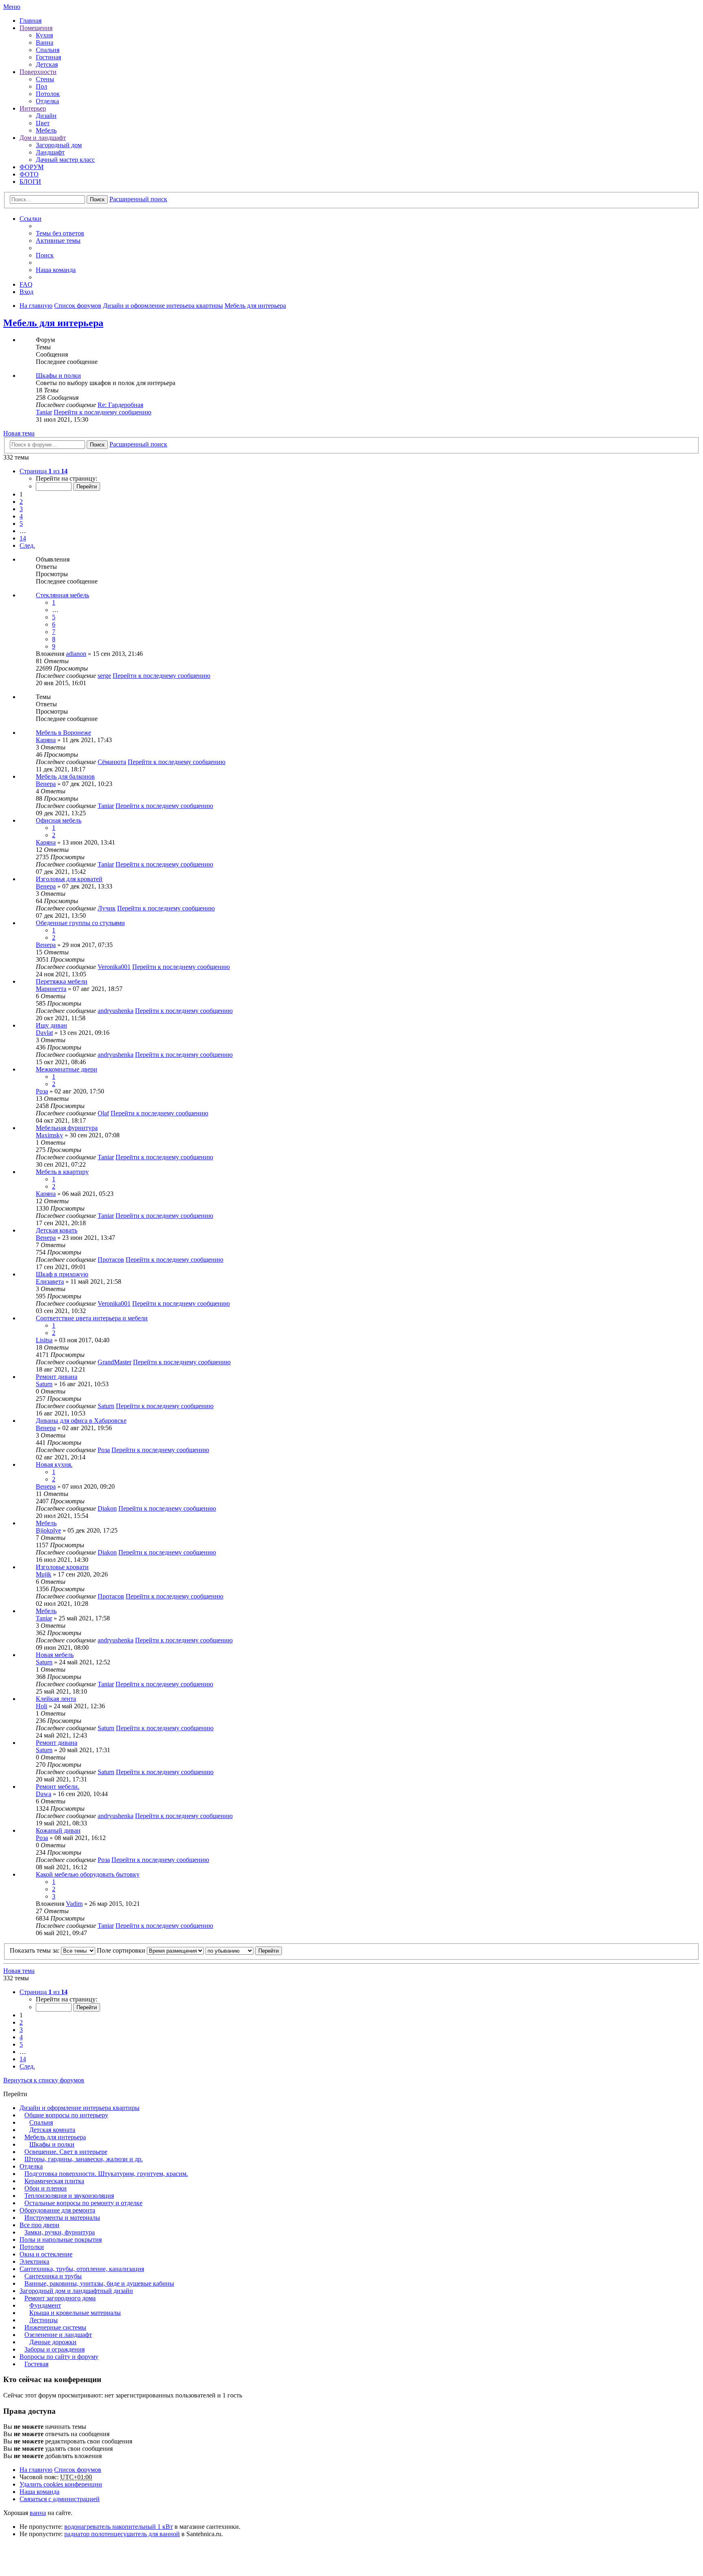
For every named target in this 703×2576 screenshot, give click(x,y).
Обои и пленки (46, 2188)
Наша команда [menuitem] (56, 270)
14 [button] (23, 538)
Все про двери (39, 2225)
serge (104, 676)
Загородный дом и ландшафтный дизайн (76, 2291)
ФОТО (29, 174)
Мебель (46, 130)
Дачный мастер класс (65, 160)
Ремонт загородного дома (60, 2298)
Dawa (44, 1794)
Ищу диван (51, 1025)
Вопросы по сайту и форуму (59, 2357)
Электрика (34, 2261)
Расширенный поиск (138, 199)
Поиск (97, 199)
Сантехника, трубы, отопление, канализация (82, 2269)
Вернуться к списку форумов (44, 2080)
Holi (41, 1706)
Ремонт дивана (57, 1377)
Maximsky (49, 1135)
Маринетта (51, 989)
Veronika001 (114, 967)
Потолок (48, 94)
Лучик (107, 908)
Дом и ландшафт (43, 138)
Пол (41, 86)
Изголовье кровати (62, 1567)
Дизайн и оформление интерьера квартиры (80, 2108)
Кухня (44, 35)
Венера (46, 784)
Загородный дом (59, 145)
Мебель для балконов (65, 776)
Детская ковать (57, 1230)
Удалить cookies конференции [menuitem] (61, 2484)
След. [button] (27, 545)
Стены (45, 79)
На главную (36, 2470)
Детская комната (52, 2130)
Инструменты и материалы (62, 2218)
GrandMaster (115, 1362)
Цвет (43, 123)
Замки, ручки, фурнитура (60, 2232)
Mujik (44, 1574)
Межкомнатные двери (67, 1069)
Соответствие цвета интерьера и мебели (92, 1318)
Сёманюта (112, 762)
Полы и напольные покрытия (61, 2240)
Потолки (32, 2247)
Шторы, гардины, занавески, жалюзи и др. (84, 2159)
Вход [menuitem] (26, 292)
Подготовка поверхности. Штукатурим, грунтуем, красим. (106, 2174)
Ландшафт (50, 152)
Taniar (44, 412)
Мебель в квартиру (62, 1172)
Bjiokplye (48, 1530)
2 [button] (21, 502)
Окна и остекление (46, 2254)
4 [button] (21, 516)
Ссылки (31, 219)
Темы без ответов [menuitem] (60, 233)
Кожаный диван (58, 1830)
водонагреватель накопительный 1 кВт (119, 2527)
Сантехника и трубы (53, 2276)
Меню (12, 7)
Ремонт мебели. (58, 1787)
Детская (47, 64)
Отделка (47, 101)
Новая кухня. (54, 1464)
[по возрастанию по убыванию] (229, 1950)
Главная (31, 21)
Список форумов (78, 2470)
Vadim (74, 1904)
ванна (38, 2513)
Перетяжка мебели (62, 981)
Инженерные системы (55, 2327)
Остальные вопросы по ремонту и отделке (83, 2203)
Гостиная (48, 57)
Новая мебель (55, 1655)
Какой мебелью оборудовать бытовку (88, 1874)
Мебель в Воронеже (63, 733)
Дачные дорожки (53, 2342)
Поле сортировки (122, 1950)
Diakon (107, 1508)
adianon (76, 654)
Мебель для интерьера (53, 323)
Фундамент (45, 2305)
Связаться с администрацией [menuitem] (60, 2499)
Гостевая (36, 2364)
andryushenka (116, 1011)
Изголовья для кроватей (69, 879)
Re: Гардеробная (120, 405)
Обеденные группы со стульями (80, 923)
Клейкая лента (56, 1699)
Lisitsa (44, 1340)
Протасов (111, 1260)
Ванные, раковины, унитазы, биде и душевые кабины (99, 2283)
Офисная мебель (59, 820)
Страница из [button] (44, 471)
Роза (42, 1091)
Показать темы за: (35, 1950)
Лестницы (44, 2320)
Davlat (44, 1033)
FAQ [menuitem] (26, 284)
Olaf (103, 1113)
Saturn (44, 1384)
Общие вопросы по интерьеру (66, 2115)
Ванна (45, 42)
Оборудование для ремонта (57, 2210)
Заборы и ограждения (55, 2349)
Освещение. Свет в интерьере (66, 2152)
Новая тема (19, 433)
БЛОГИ (30, 182)
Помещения (36, 28)
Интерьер (33, 108)
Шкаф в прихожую (62, 1274)
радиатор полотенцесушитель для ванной (122, 2534)
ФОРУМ (32, 167)
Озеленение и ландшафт (58, 2335)
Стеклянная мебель (62, 595)
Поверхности (38, 72)
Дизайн (46, 116)
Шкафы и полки (58, 376)
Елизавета (50, 1281)
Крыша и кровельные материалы (75, 2313)
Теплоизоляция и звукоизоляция (69, 2196)
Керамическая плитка (54, 2181)
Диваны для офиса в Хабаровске (81, 1421)
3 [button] (21, 509)
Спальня (48, 50)
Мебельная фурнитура (67, 1128)
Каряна (46, 740)
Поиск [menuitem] (45, 255)
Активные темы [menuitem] (58, 241)
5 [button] (21, 524)
